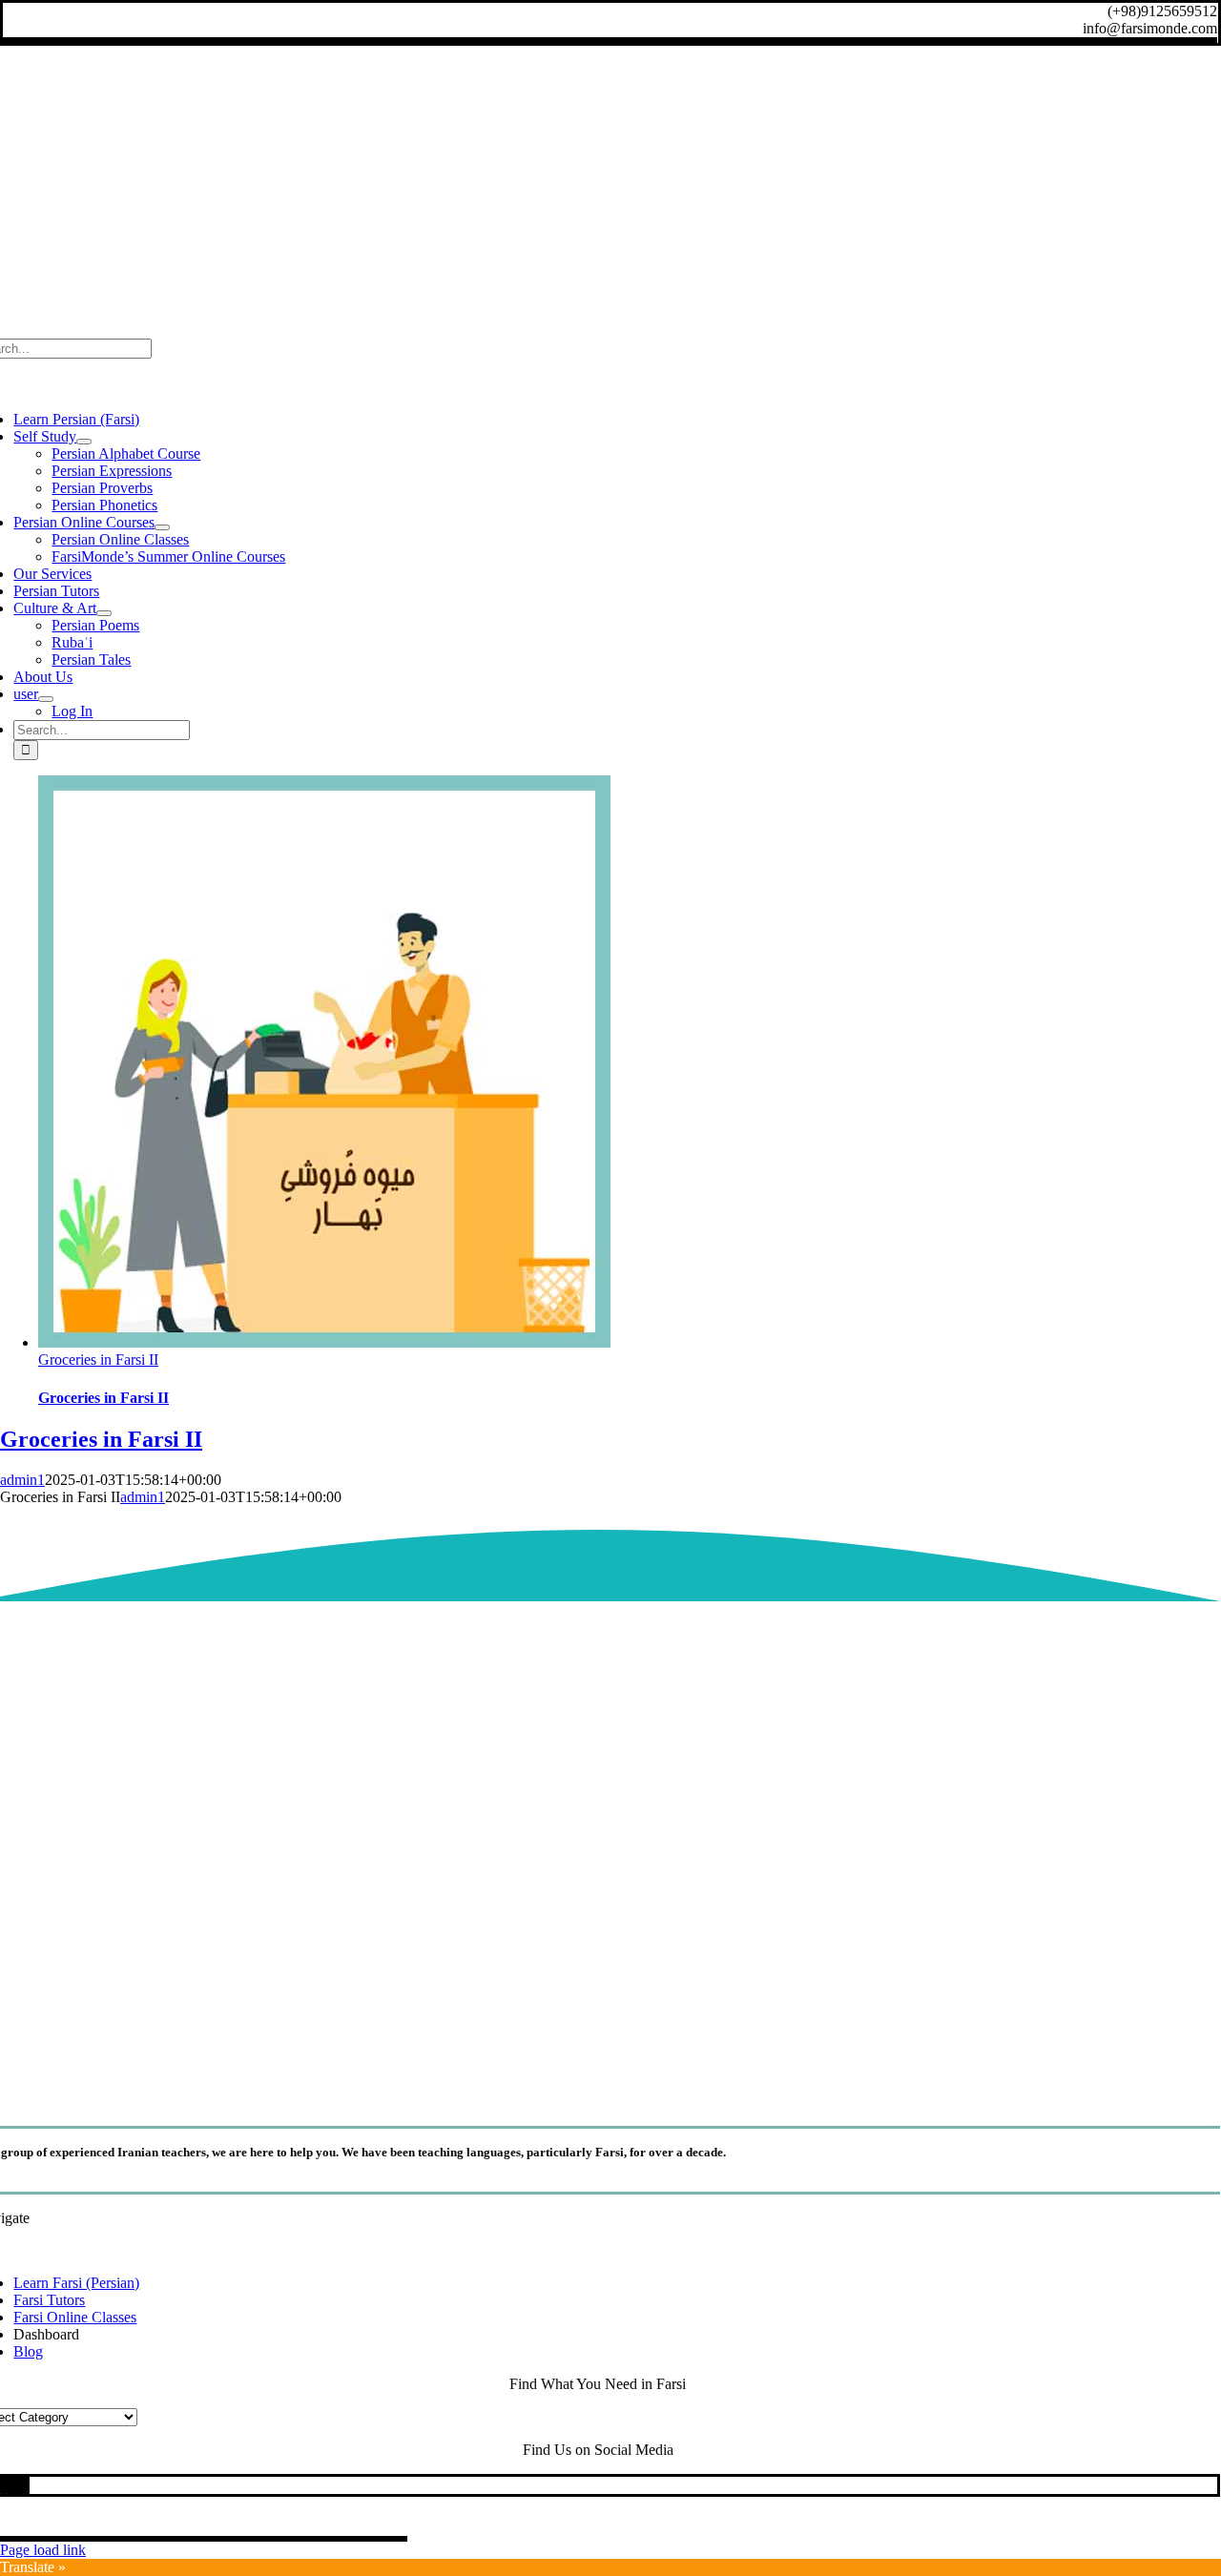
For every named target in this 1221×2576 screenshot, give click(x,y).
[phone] (27, 2485)
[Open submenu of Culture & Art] (104, 613)
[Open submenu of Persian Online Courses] (162, 527)
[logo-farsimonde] (598, 2088)
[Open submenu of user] (46, 699)
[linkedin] (4, 2485)
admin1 (22, 1480)
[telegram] (15, 2485)
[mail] (21, 2485)
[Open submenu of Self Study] (84, 442)
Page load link (43, 2550)
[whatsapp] (10, 2485)
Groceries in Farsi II (98, 1360)
